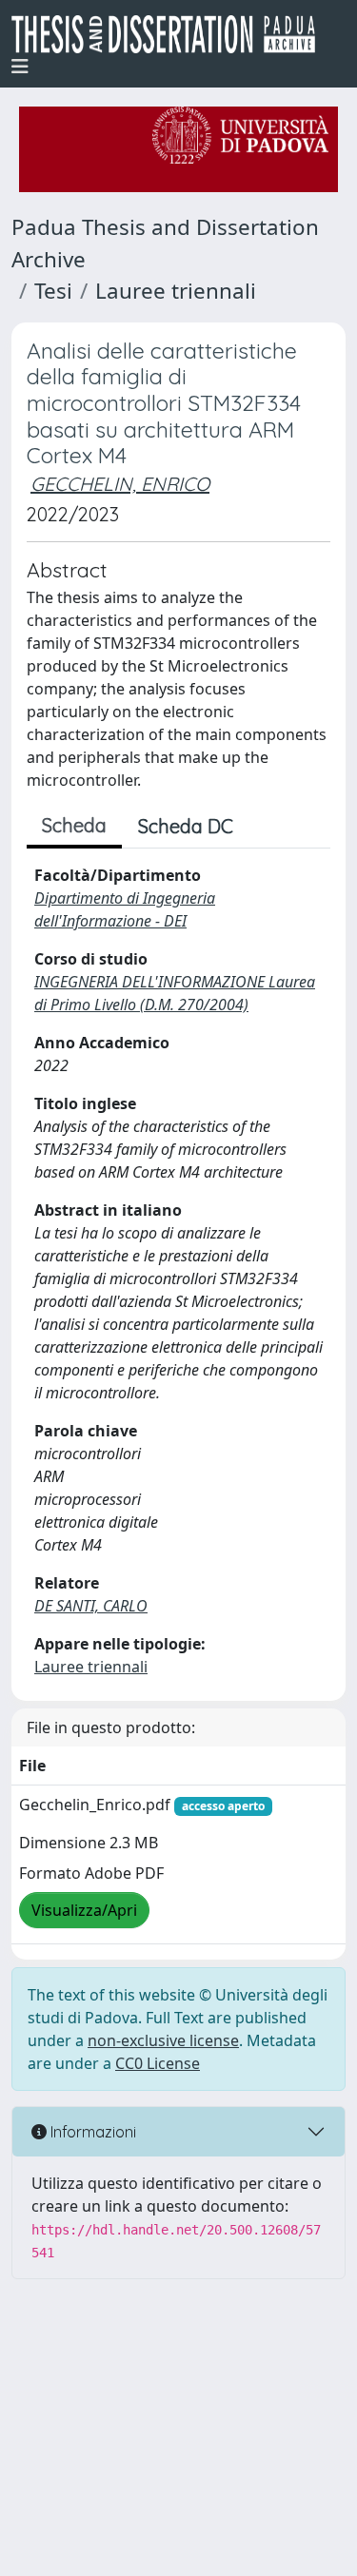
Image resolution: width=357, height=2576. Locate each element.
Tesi (53, 291)
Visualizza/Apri (84, 1910)
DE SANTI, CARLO (91, 1606)
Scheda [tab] (74, 825)
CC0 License (158, 2063)
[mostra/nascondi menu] (20, 67)
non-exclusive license (163, 2040)
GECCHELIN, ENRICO (120, 484)
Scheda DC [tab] (186, 826)
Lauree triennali (176, 291)
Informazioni (91, 2132)
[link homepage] (171, 34)
